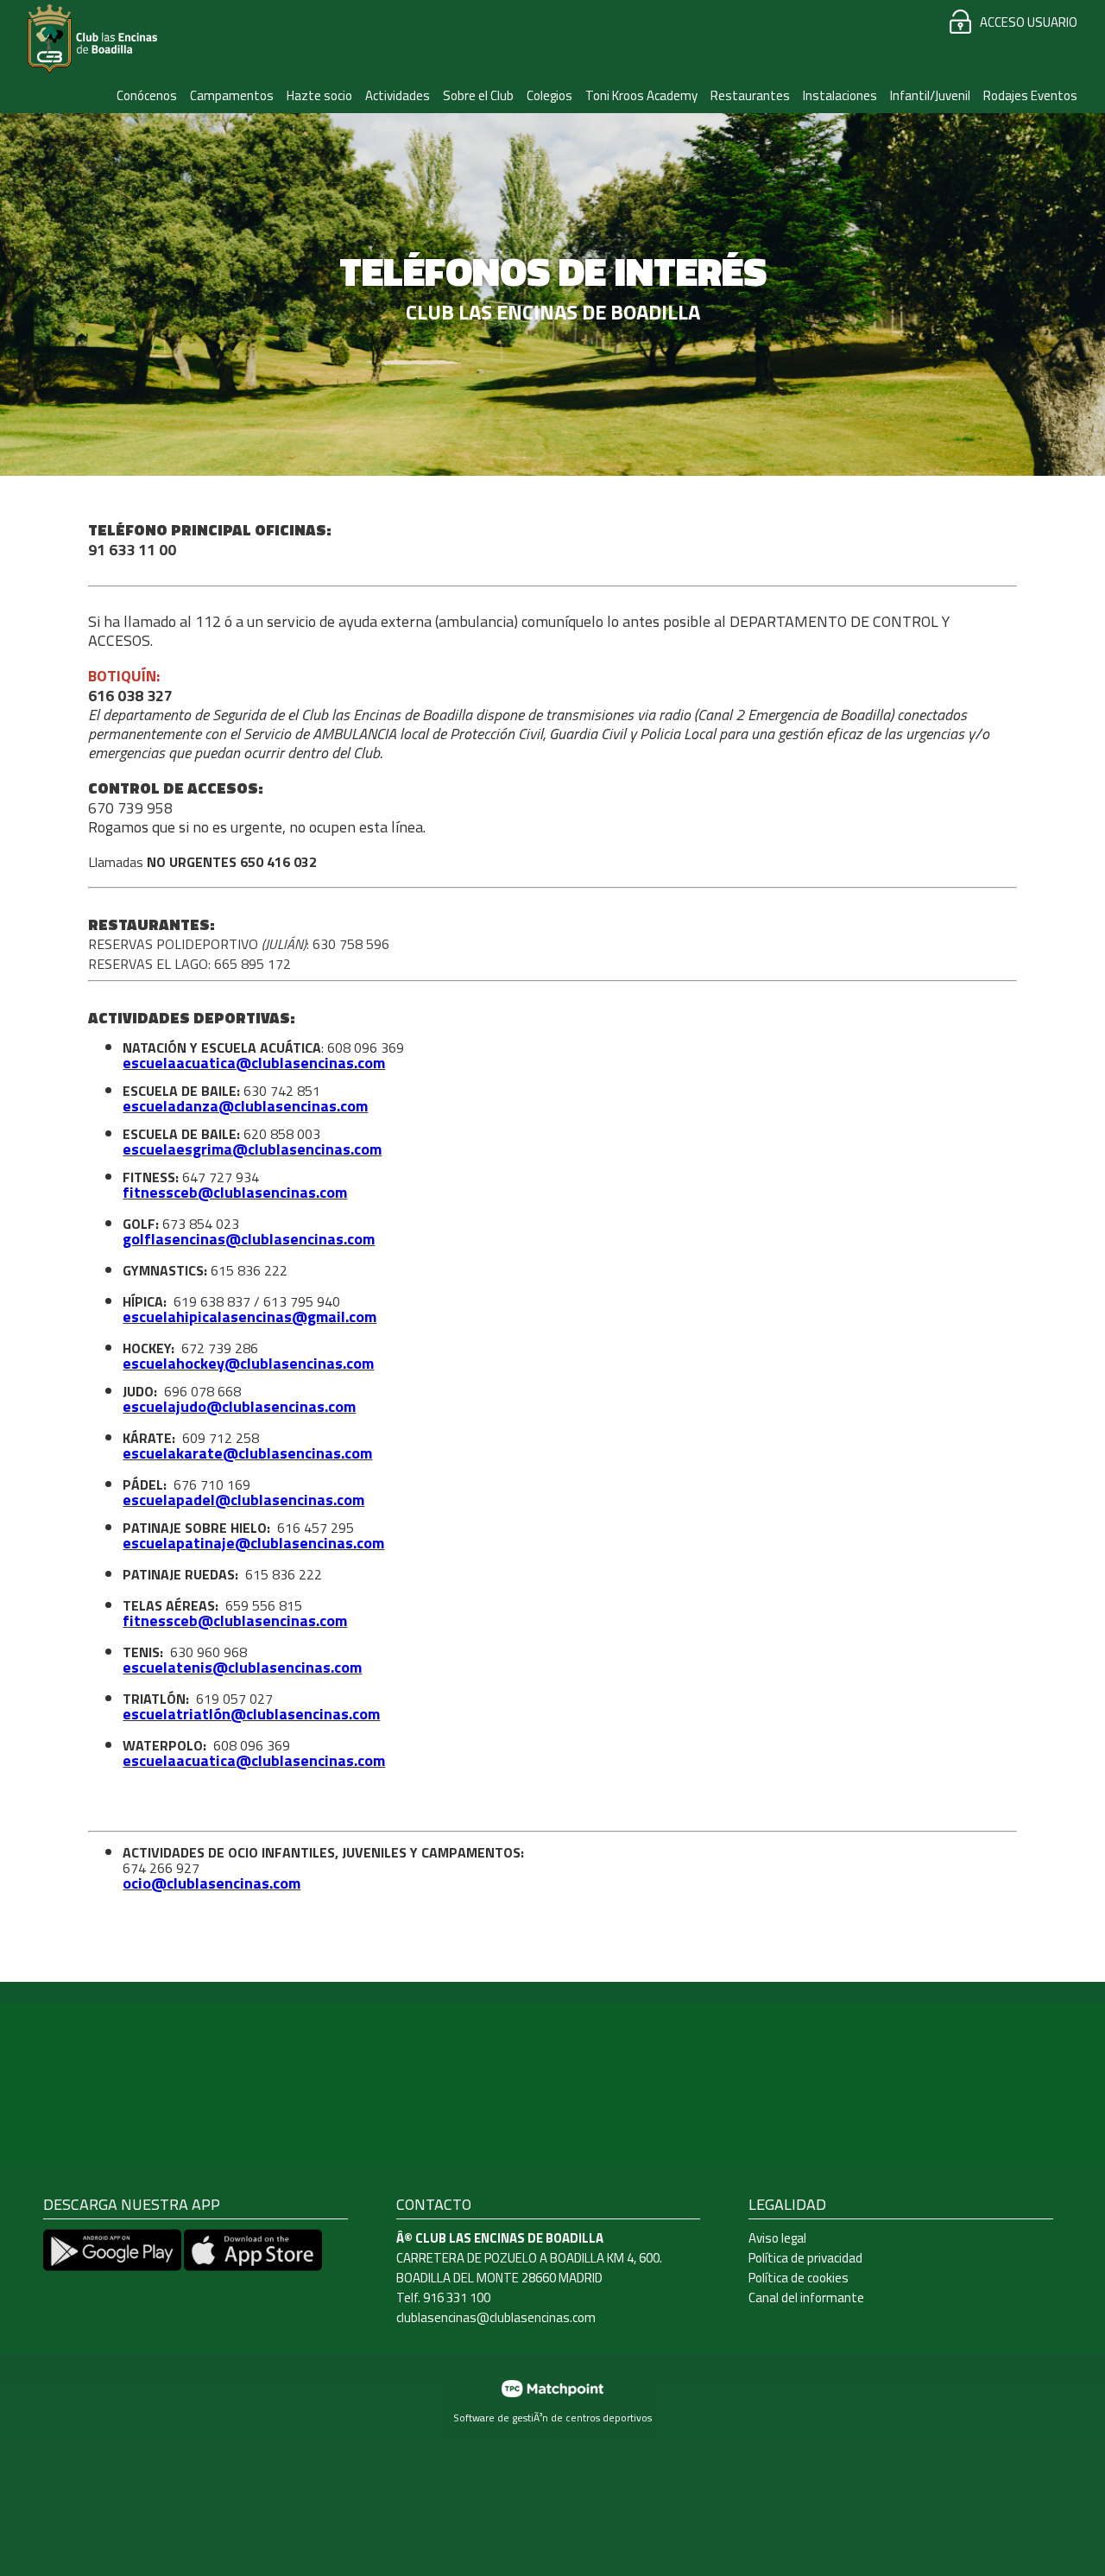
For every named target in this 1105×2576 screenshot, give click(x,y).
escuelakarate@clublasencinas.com (247, 1453)
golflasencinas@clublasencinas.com (249, 1239)
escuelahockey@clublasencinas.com (248, 1363)
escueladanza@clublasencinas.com (245, 1106)
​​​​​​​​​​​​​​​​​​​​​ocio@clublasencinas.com (212, 1883)
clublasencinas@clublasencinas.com (496, 2317)
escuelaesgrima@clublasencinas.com (252, 1149)
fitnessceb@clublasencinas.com (235, 1192)
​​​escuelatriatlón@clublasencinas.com (251, 1714)
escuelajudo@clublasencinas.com (239, 1406)
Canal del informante (806, 2298)
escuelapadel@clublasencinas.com (243, 1500)
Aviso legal (777, 2238)
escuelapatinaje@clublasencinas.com (253, 1543)
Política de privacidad (805, 2258)
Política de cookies (799, 2278)
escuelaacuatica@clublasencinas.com (254, 1063)
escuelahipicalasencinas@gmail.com (249, 1316)
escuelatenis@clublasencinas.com (242, 1667)
